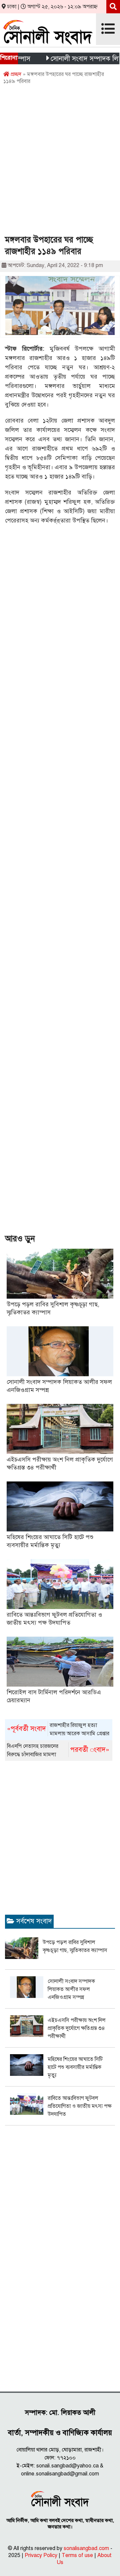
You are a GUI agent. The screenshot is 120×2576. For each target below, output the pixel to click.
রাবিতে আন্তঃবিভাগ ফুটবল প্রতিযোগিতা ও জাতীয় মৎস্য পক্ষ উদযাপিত (80, 2106)
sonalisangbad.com (86, 2548)
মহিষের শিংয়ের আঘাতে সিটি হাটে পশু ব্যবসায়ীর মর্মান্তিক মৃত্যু (75, 2067)
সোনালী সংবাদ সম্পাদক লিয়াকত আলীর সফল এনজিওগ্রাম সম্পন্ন (71, 1989)
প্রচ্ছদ (15, 74)
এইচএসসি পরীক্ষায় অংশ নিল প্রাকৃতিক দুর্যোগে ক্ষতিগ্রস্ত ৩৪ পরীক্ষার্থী (77, 2028)
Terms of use (77, 2555)
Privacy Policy (41, 2555)
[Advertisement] (60, 162)
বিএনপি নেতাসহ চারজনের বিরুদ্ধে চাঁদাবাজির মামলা (58, 1750)
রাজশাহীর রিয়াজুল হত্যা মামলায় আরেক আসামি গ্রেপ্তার (58, 1729)
